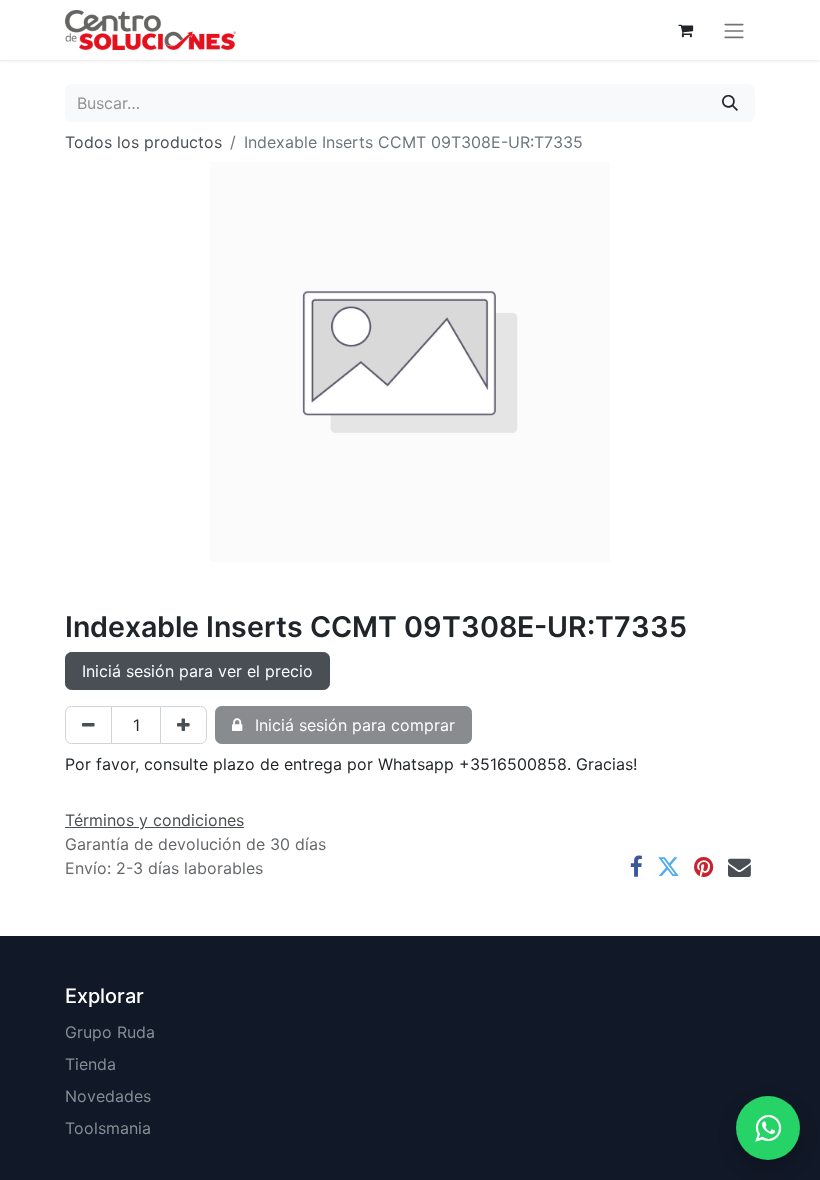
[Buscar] (730, 103)
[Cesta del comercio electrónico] (685, 30)
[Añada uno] (183, 725)
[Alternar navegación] (734, 30)
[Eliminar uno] (88, 725)
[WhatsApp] (768, 1128)
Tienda (90, 1064)
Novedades (108, 1096)
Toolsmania (108, 1128)
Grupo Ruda (110, 1032)
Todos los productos (143, 142)
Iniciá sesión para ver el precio (197, 671)
